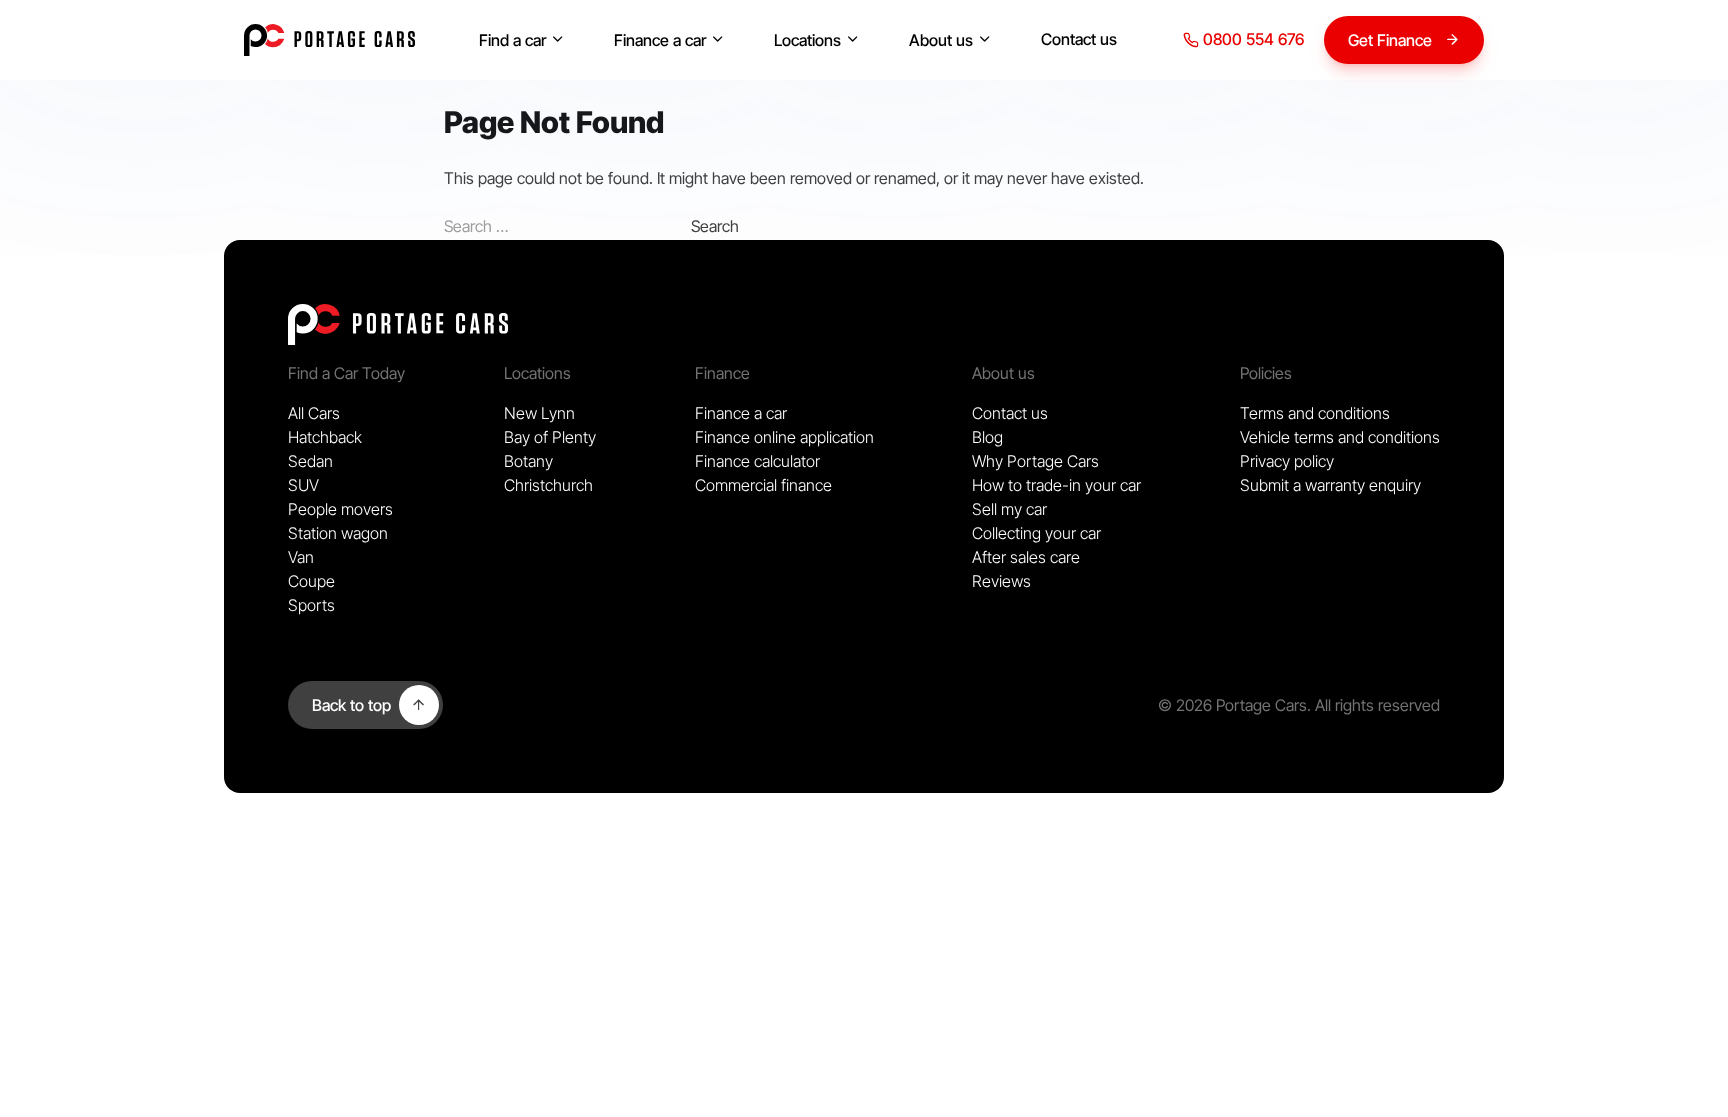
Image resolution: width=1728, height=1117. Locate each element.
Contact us (1079, 39)
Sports (311, 605)
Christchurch (548, 485)
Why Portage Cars (1035, 461)
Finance (722, 373)
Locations (807, 40)
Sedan (310, 461)
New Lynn (539, 413)
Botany (528, 461)
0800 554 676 (1251, 39)
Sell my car (1009, 509)
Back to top (351, 705)
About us (941, 40)
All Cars (314, 413)
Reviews (1001, 581)
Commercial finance (763, 485)
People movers (340, 509)
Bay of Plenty (550, 437)
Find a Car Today (346, 373)
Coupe (311, 581)
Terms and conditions (1315, 413)
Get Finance (1390, 40)
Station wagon (338, 533)
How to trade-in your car (1056, 485)
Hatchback (325, 437)
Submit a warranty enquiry (1330, 485)
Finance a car (660, 40)
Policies (1266, 373)
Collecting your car (1036, 533)
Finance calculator (757, 461)
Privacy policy (1287, 461)
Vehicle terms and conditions (1340, 437)
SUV (303, 485)
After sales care (1026, 557)
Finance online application (784, 437)
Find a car (512, 40)
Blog (987, 437)
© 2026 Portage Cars (1232, 705)
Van (301, 557)
